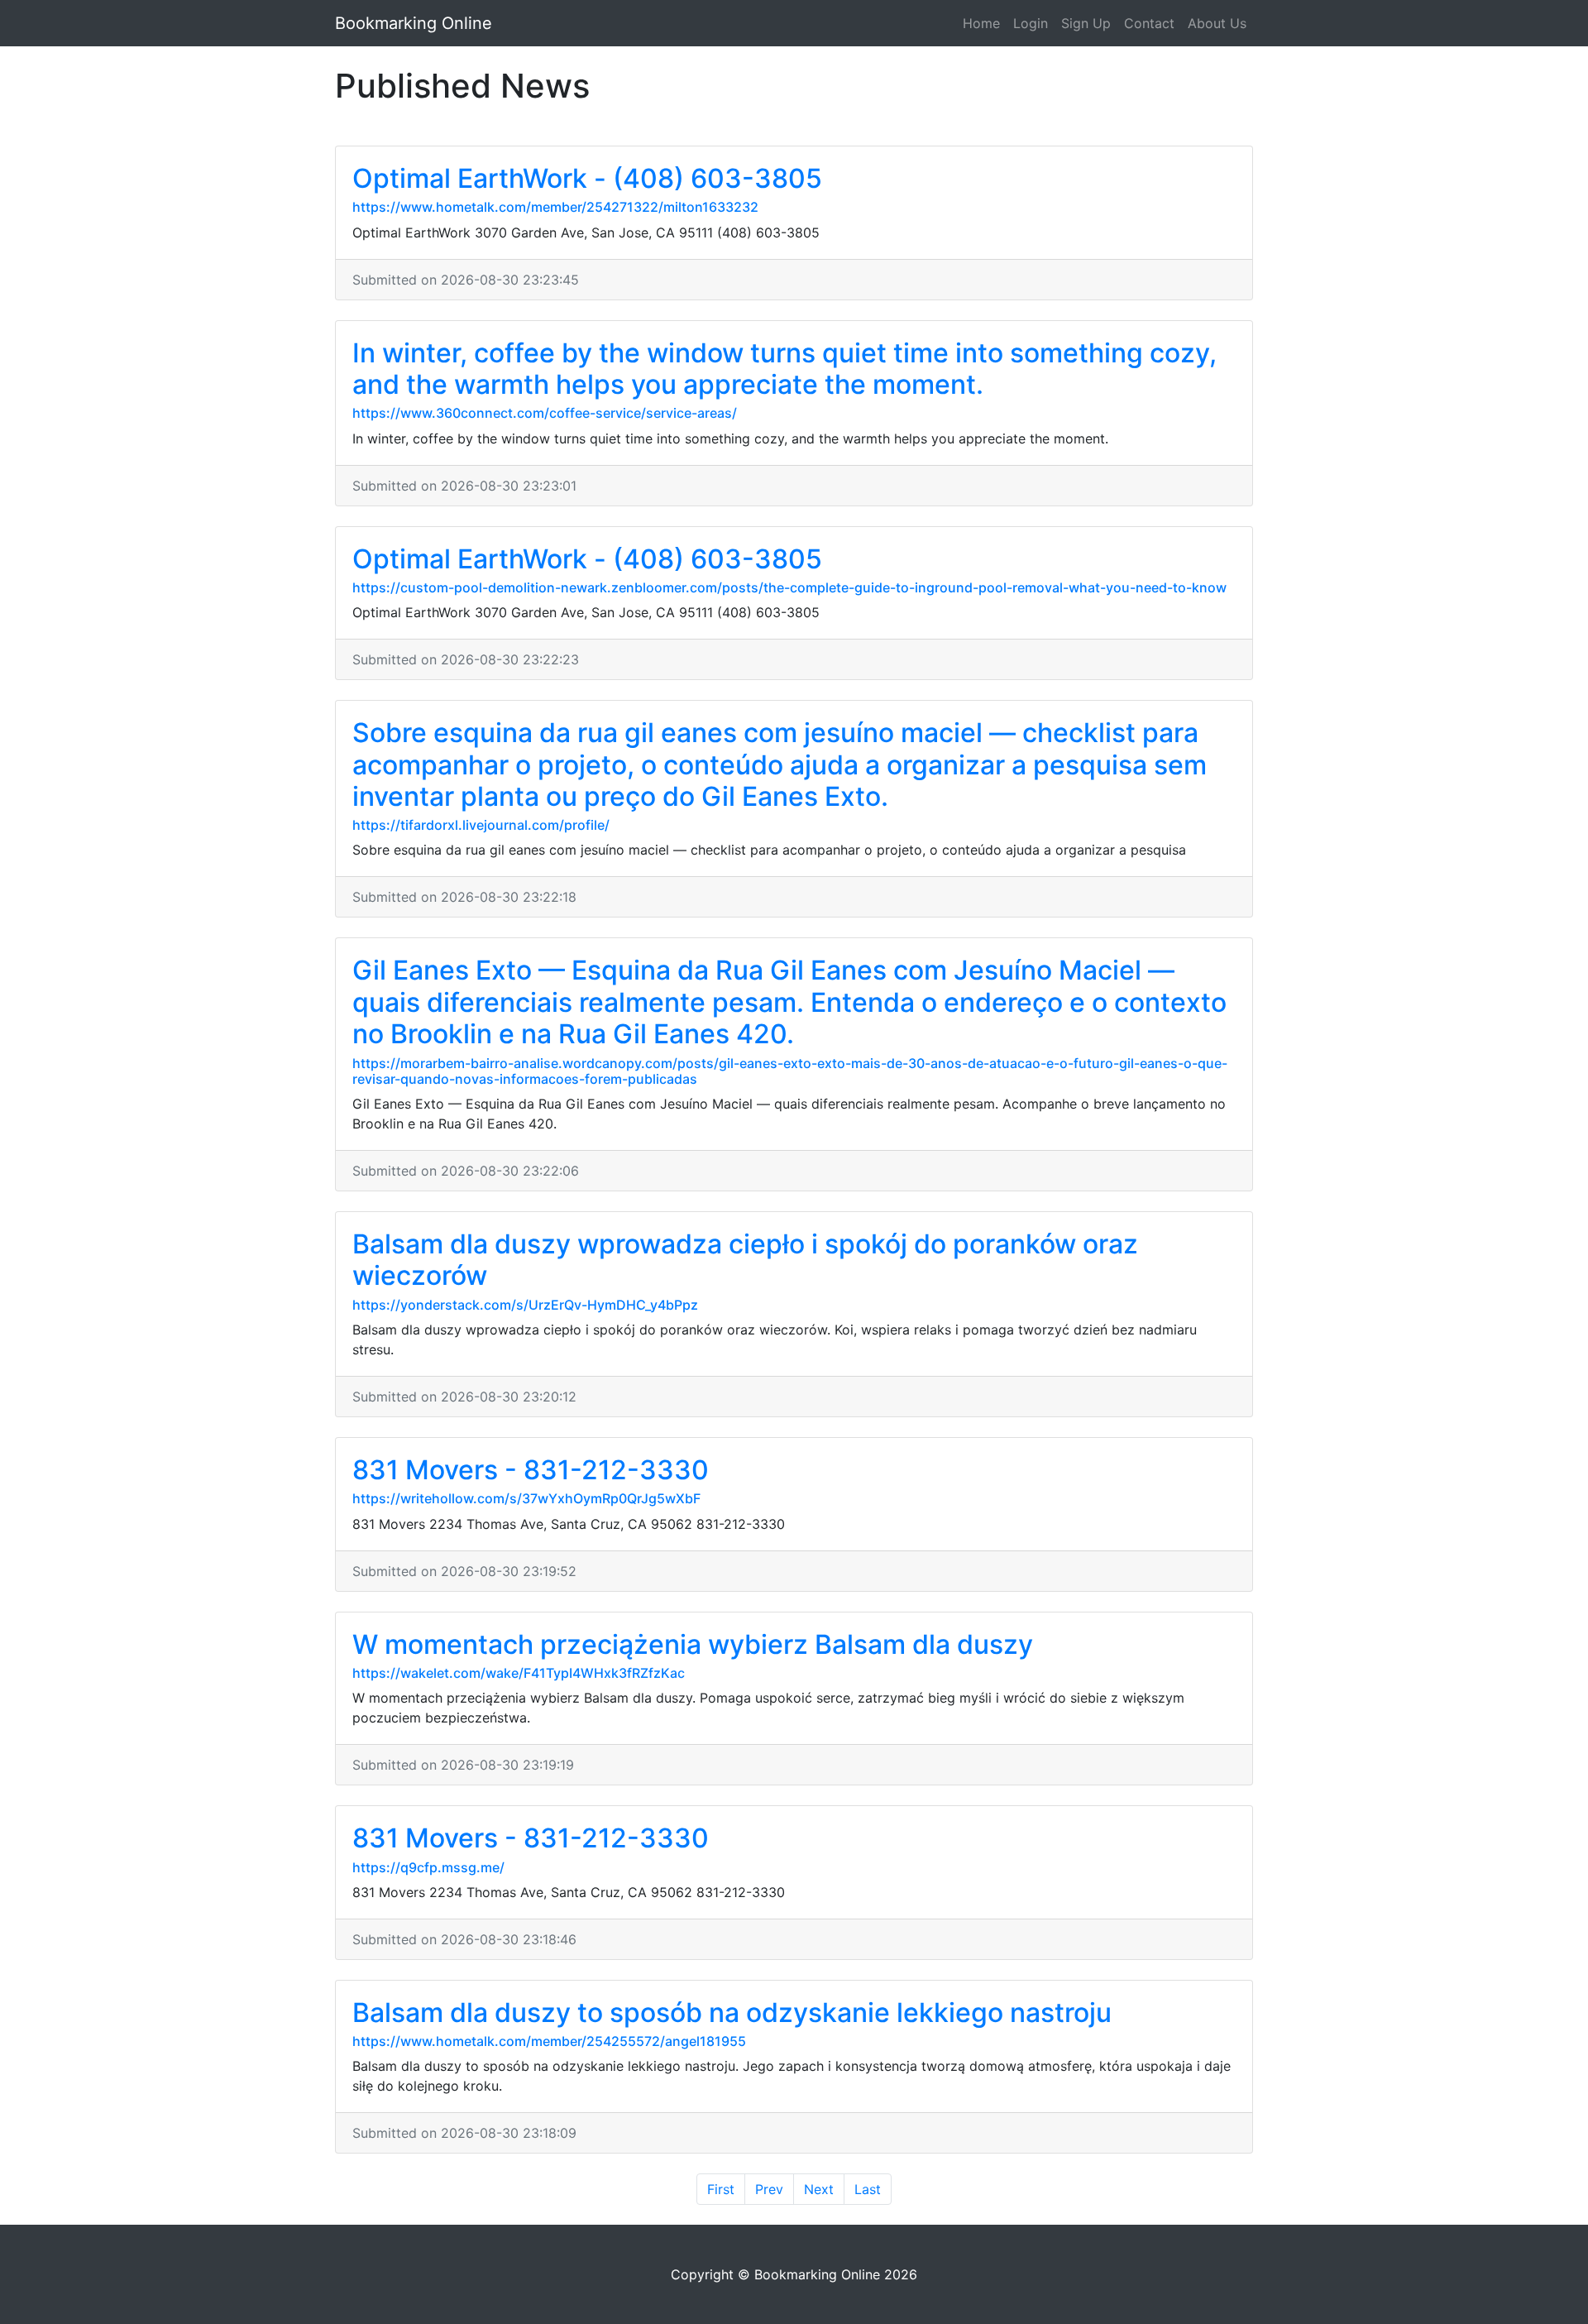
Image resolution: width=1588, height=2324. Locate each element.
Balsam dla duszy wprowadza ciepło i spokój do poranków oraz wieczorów (745, 1260)
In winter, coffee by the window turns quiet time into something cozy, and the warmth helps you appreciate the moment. (784, 369)
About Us (1217, 23)
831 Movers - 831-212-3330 (531, 1470)
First (721, 2189)
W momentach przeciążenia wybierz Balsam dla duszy (693, 1644)
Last (868, 2189)
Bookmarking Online (414, 23)
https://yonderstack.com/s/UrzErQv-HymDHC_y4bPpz (525, 1305)
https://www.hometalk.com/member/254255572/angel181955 (549, 2041)
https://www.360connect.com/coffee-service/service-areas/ (545, 413)
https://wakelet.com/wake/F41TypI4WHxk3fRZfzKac (519, 1673)
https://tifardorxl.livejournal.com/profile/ (481, 825)
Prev (769, 2189)
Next (819, 2189)
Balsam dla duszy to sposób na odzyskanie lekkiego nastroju (732, 2013)
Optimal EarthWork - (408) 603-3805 (587, 178)
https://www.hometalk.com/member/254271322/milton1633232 (555, 207)
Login (1031, 23)
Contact (1149, 23)
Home (981, 23)
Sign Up (1086, 23)
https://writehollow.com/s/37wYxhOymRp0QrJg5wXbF (526, 1498)
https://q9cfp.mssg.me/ (428, 1867)
